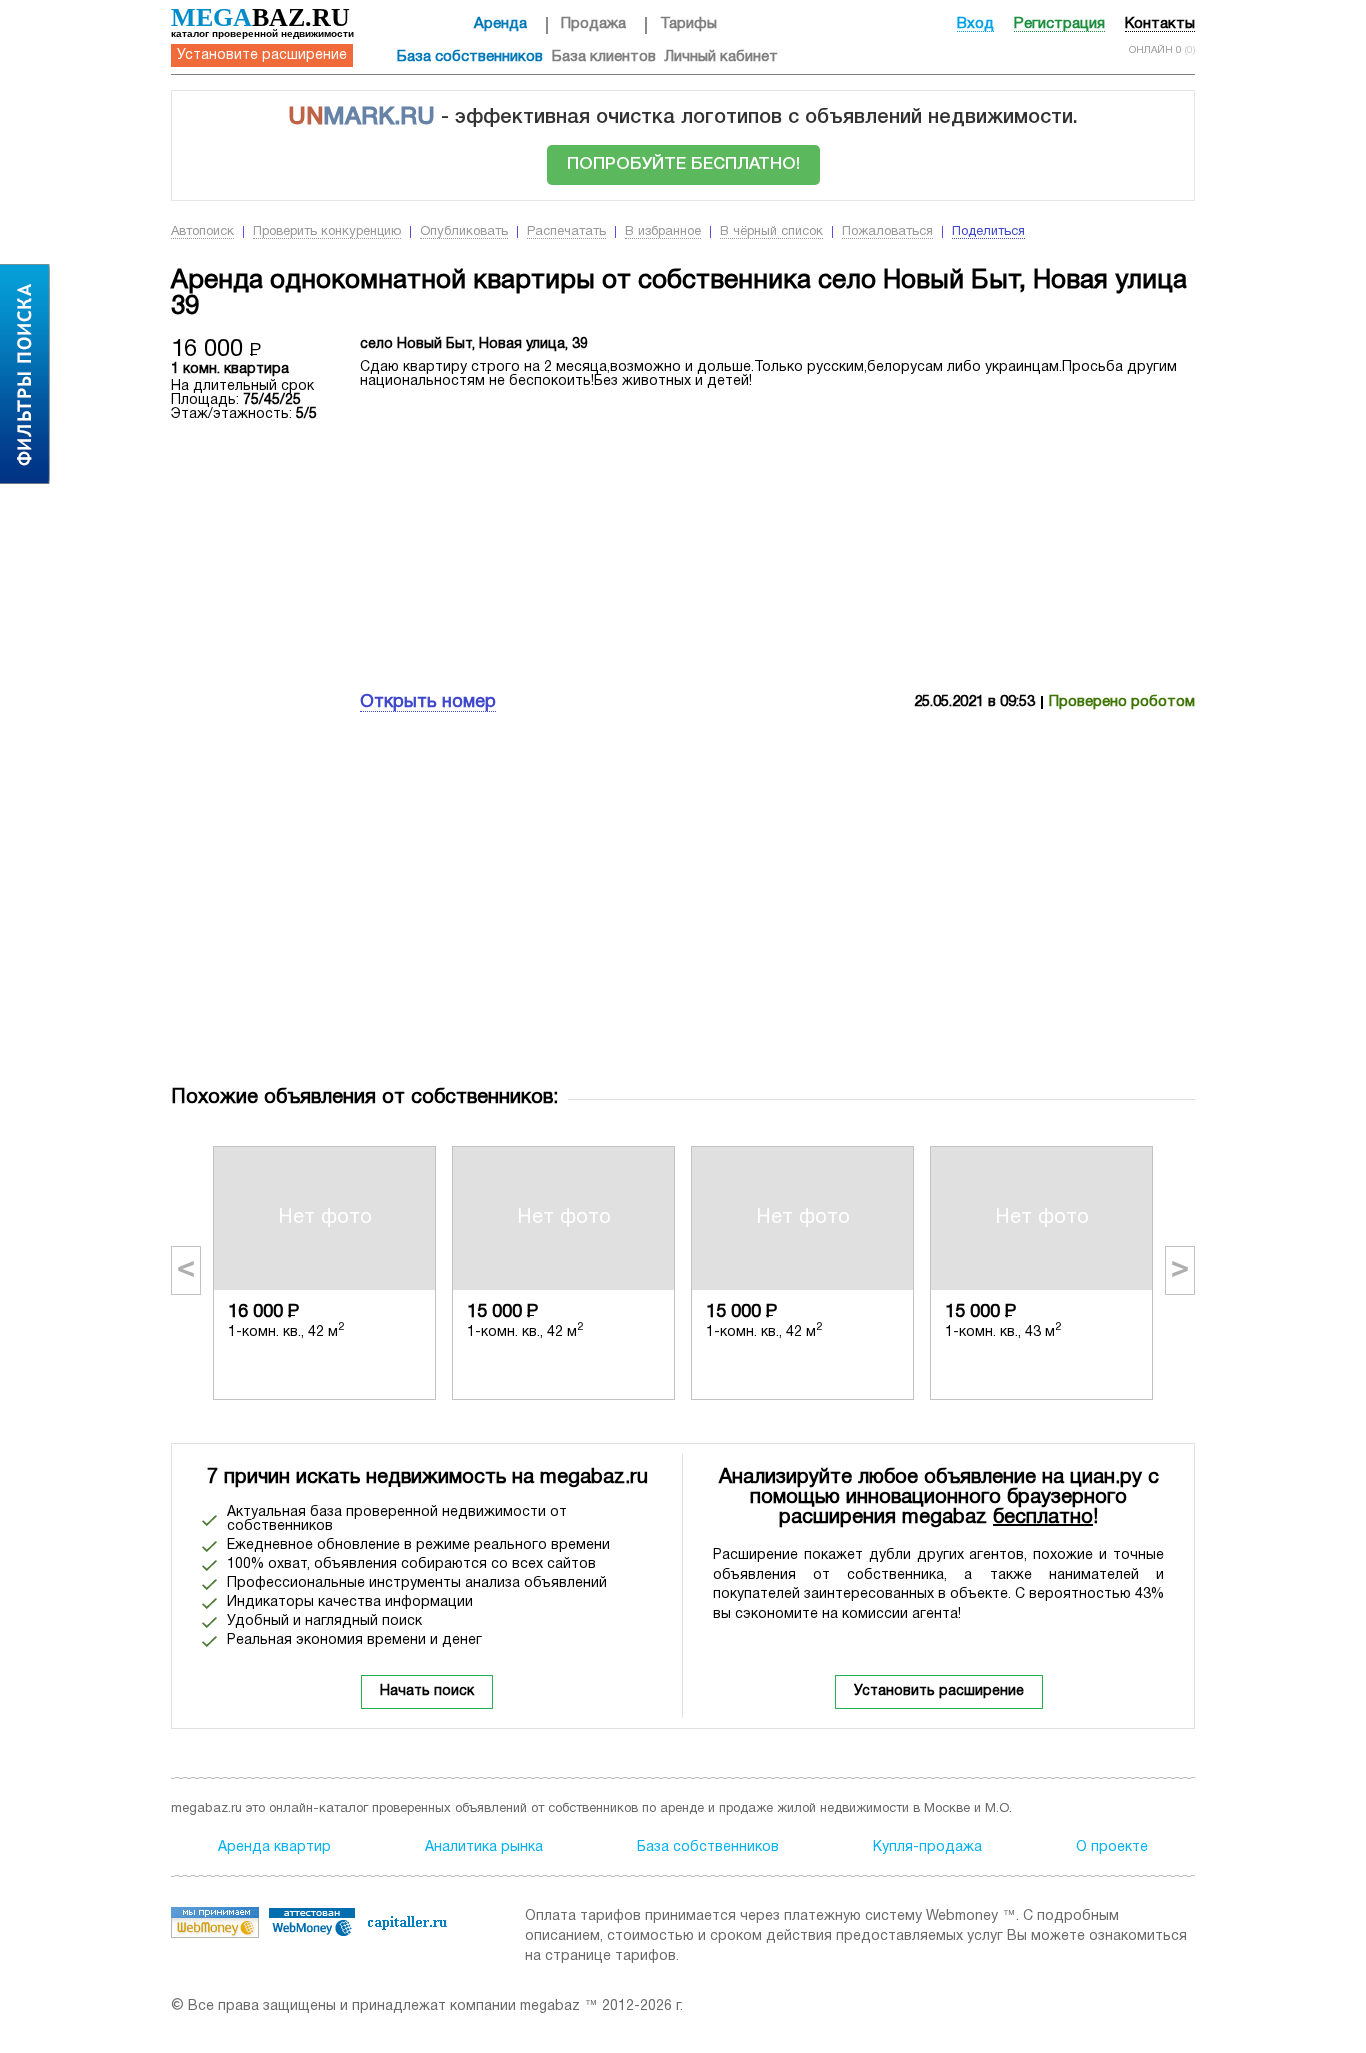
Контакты (1160, 24)
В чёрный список (771, 232)
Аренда (500, 24)
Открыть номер (428, 702)
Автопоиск (202, 232)
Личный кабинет (721, 57)
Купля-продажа (927, 1847)
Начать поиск (427, 1691)
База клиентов (604, 57)
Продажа (593, 24)
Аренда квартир (274, 1847)
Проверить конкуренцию (327, 232)
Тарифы (688, 24)
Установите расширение (262, 55)
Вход (975, 24)
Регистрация (1059, 24)
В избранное (663, 232)
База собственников (470, 57)
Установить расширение (939, 1691)
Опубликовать (464, 232)
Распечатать (566, 232)
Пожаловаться (887, 232)
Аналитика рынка (484, 1847)
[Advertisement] (777, 538)
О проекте (1112, 1847)
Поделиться (988, 232)
